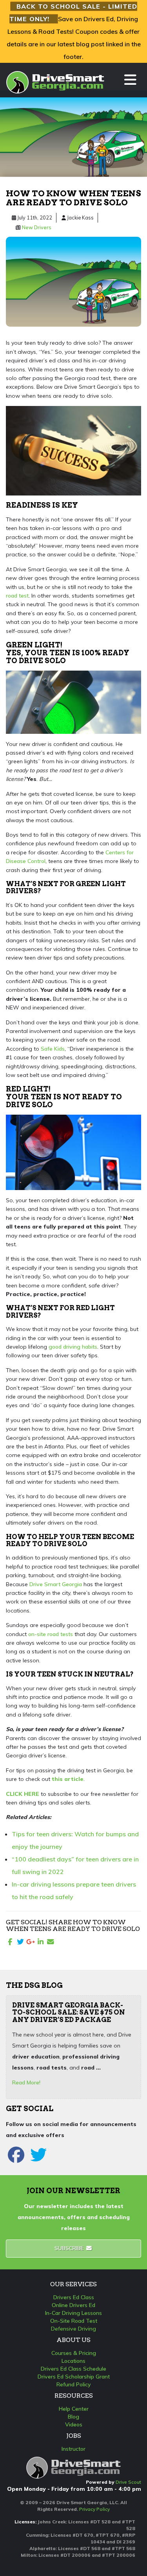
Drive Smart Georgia (56, 1584)
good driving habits (73, 1347)
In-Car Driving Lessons (73, 2313)
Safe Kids (53, 1049)
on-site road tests (51, 1634)
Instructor (73, 2449)
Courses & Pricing (74, 2353)
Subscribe (70, 2248)
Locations (73, 2361)
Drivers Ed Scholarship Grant (74, 2377)
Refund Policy (74, 2384)
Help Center (74, 2409)
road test (17, 596)
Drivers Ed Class (74, 2297)
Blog (73, 2417)
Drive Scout (128, 2482)
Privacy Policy (94, 2509)
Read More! (26, 2082)
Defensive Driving (73, 2329)
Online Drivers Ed (73, 2305)
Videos (74, 2424)
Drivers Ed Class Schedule (73, 2369)
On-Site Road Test (74, 2321)
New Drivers (37, 227)
